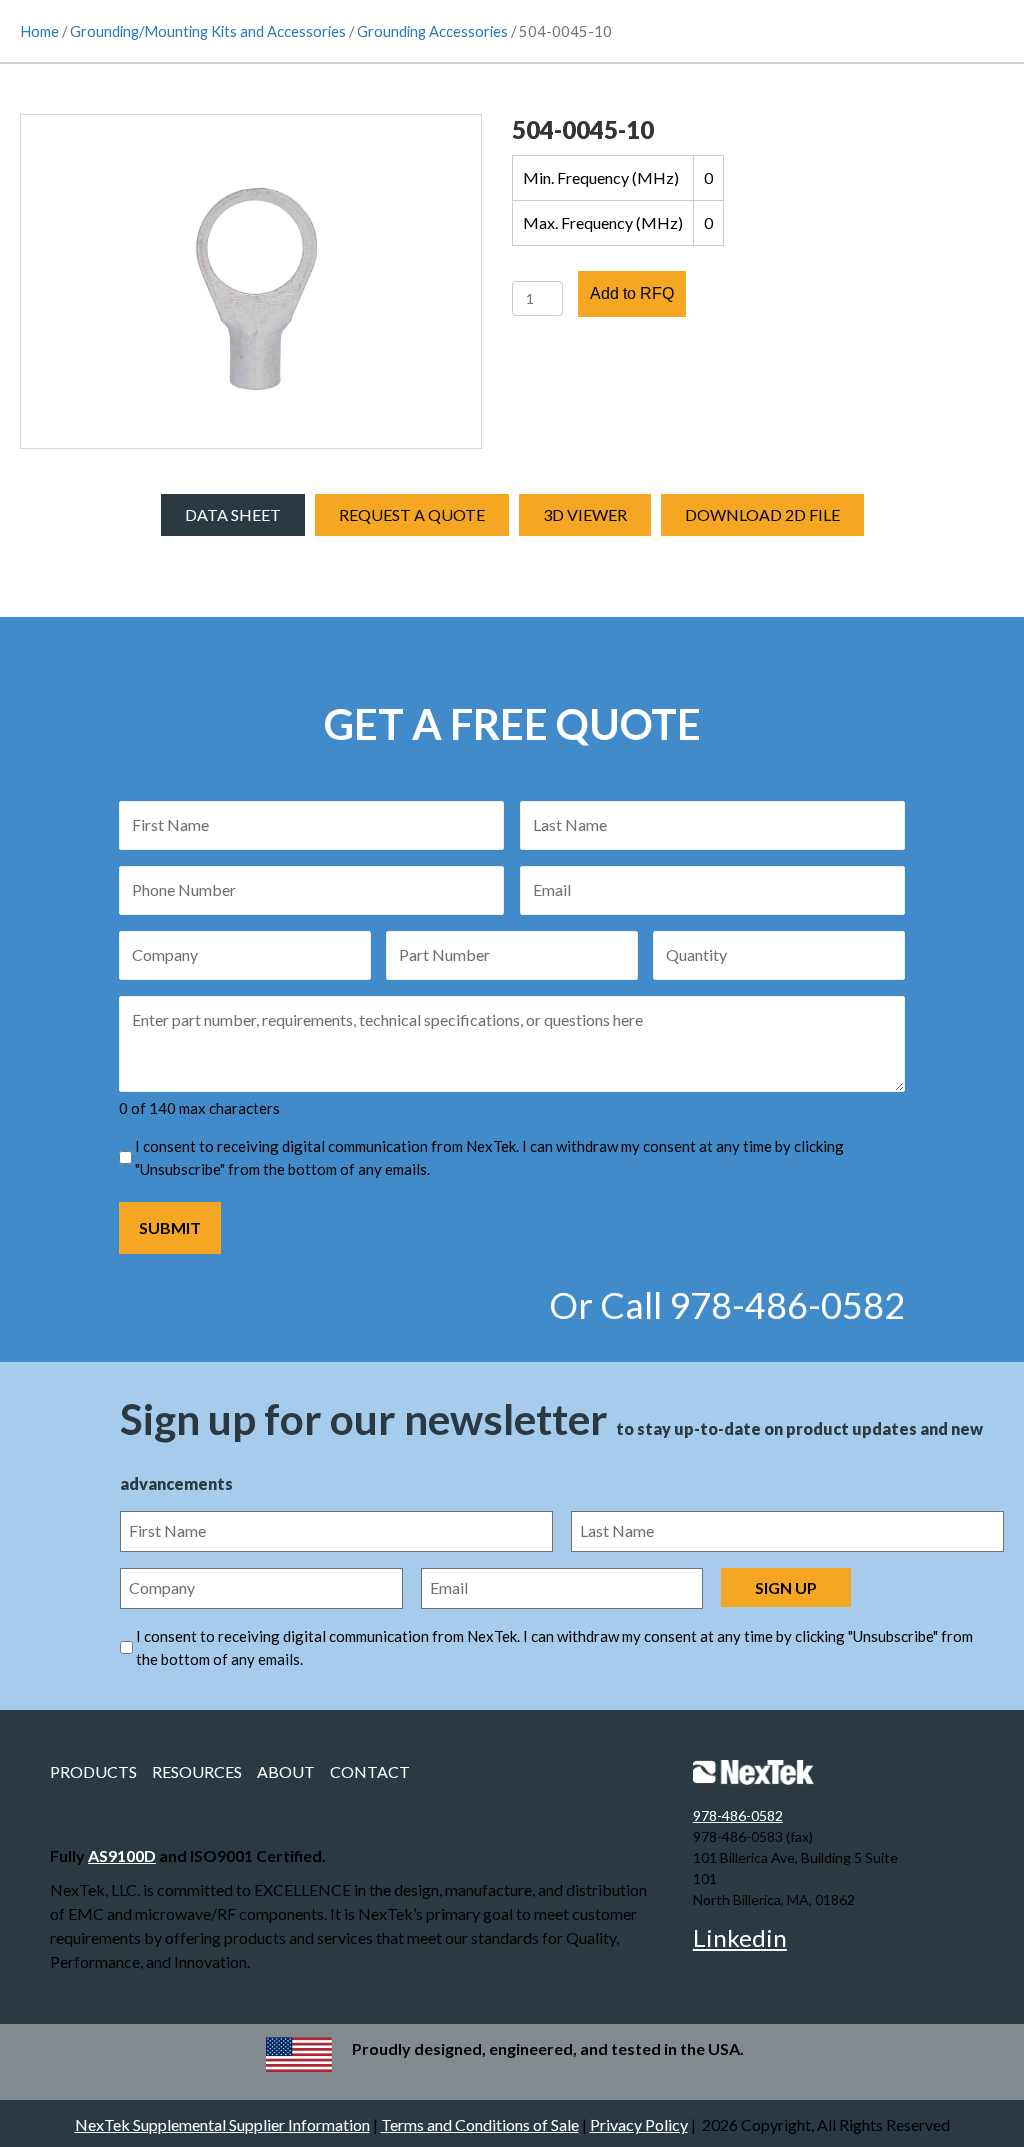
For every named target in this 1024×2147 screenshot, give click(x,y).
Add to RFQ (632, 293)
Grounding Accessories (432, 31)
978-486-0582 (738, 1815)
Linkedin (740, 1937)
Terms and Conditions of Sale (480, 2124)
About (286, 1771)
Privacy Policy (639, 2124)
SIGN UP (786, 1587)
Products (93, 1771)
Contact (370, 1771)
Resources (197, 1771)
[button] (585, 515)
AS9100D (122, 1855)
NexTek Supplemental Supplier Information (222, 2124)
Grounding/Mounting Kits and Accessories (208, 31)
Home (39, 31)
